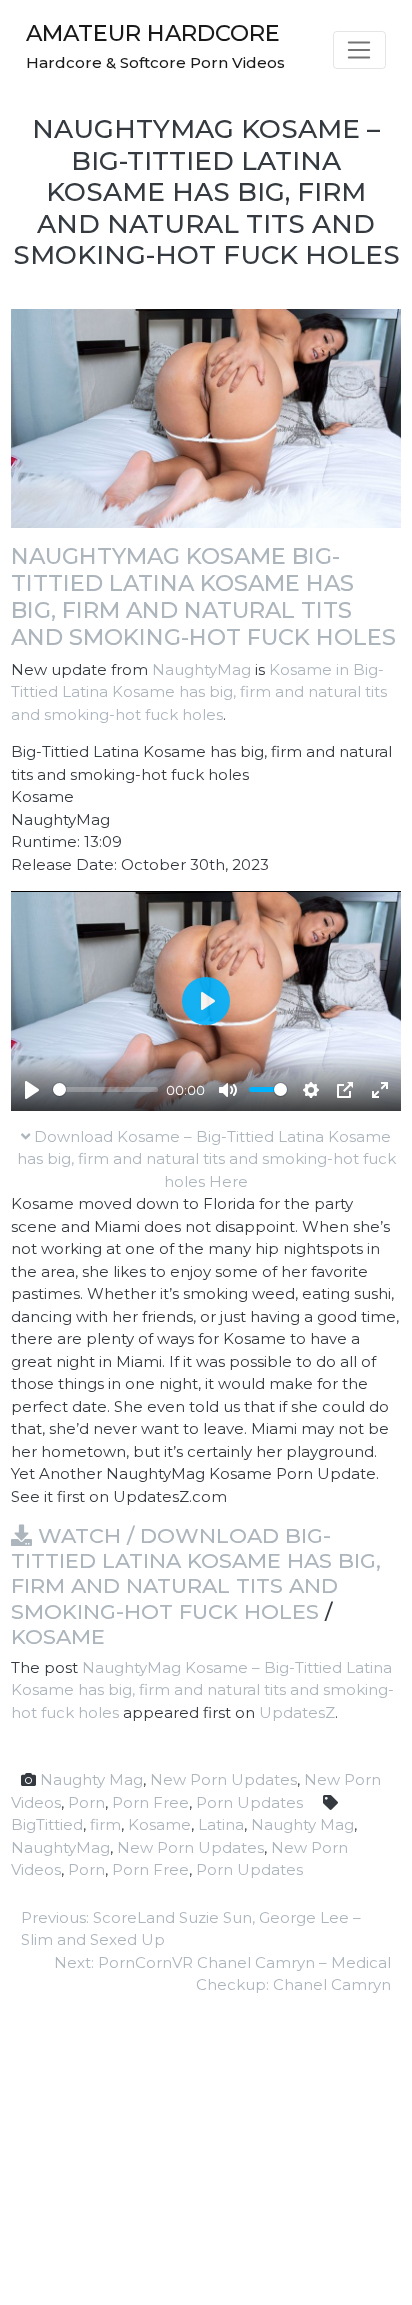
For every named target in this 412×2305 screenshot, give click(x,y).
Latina (221, 1824)
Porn (86, 1802)
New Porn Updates (223, 1779)
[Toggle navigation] (359, 50)
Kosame (58, 1636)
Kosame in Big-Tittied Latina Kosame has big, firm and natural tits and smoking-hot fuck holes (199, 692)
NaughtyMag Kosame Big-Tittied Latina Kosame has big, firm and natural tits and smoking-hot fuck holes (203, 596)
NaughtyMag (201, 669)
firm (105, 1824)
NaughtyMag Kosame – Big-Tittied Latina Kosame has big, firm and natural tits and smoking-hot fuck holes (202, 1690)
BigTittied (47, 1824)
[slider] (105, 1089)
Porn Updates (249, 1802)
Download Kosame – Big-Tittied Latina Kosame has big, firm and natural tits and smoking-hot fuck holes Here (206, 1159)
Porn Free (150, 1802)
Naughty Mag (91, 1779)
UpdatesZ (297, 1712)
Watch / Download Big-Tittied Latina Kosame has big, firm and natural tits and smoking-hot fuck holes (196, 1573)
